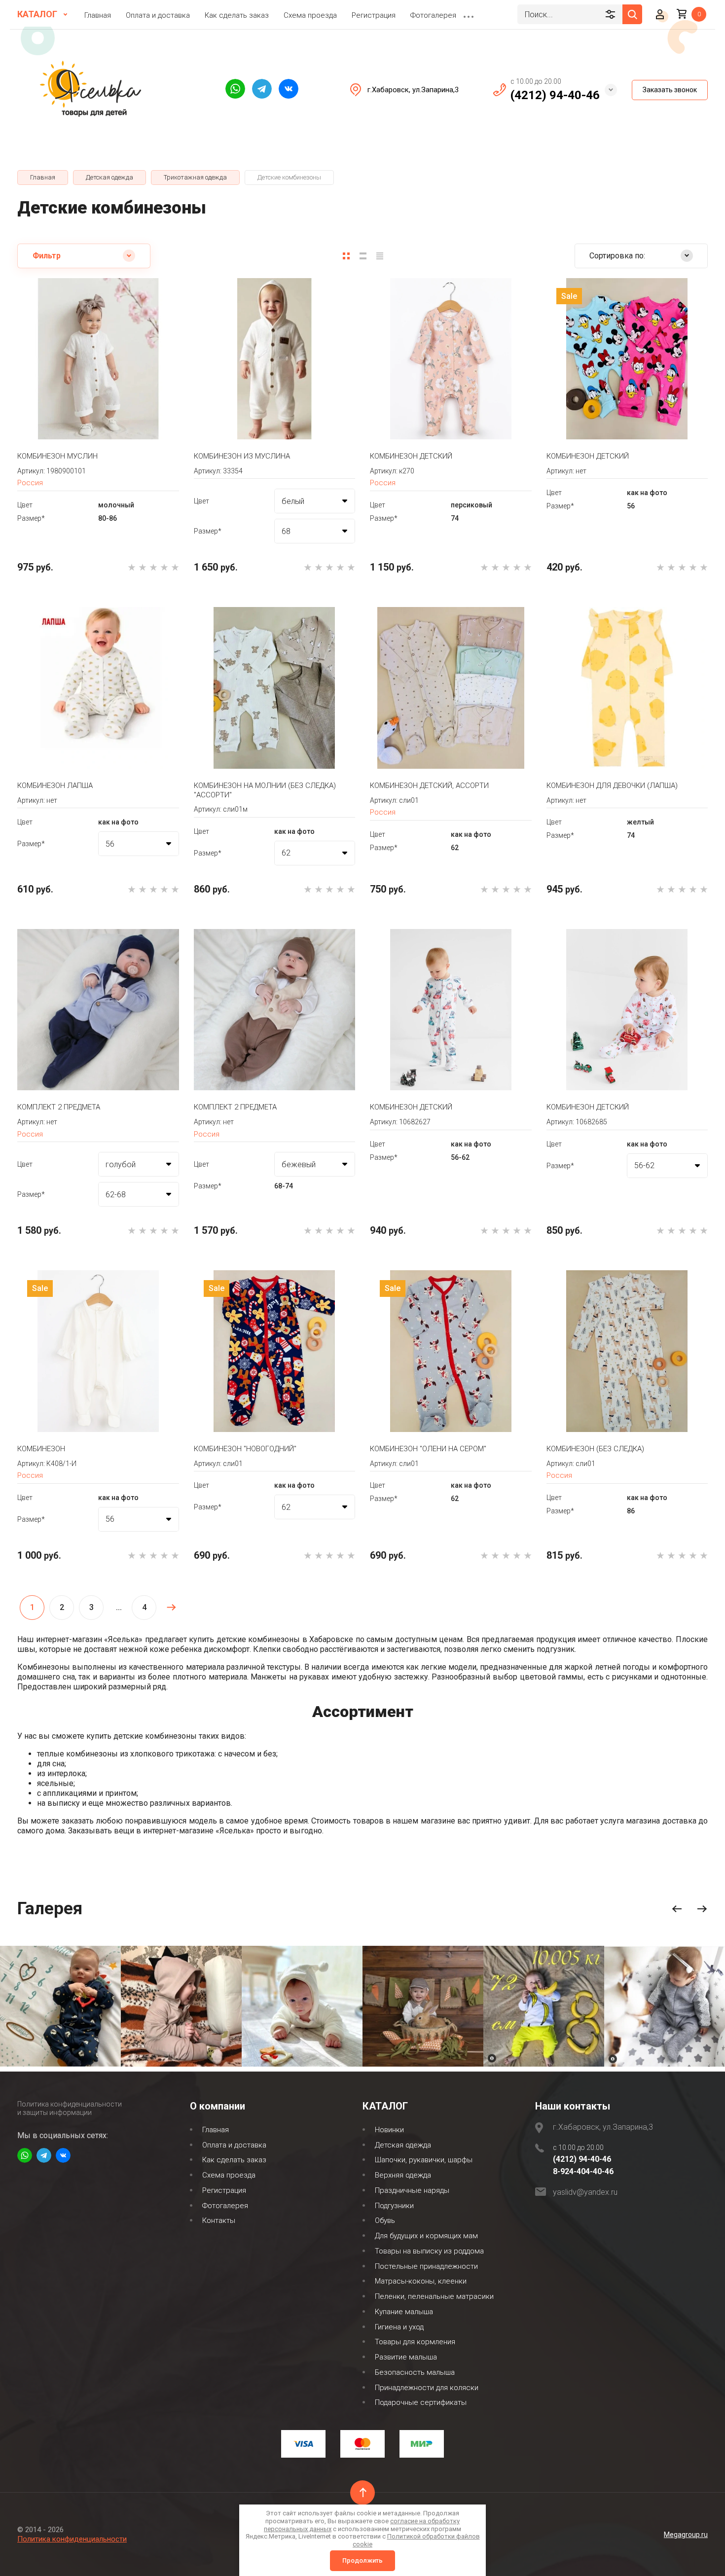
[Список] (363, 256)
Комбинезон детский (411, 456)
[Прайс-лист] (380, 256)
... (469, 14)
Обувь (385, 2220)
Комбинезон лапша (55, 786)
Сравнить (66, 410)
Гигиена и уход (399, 2327)
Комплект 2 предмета (59, 1107)
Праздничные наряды (412, 2190)
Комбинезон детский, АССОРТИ (429, 786)
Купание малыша (404, 2312)
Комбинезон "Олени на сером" (428, 1449)
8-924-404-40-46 (583, 2171)
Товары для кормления (415, 2342)
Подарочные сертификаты (421, 2402)
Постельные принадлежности (426, 2266)
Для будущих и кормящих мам (426, 2236)
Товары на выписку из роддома (429, 2251)
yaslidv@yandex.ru (585, 2192)
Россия (30, 483)
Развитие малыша (406, 2357)
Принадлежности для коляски (427, 2388)
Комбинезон (41, 1449)
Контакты (219, 2220)
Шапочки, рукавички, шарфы (424, 2160)
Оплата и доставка (158, 15)
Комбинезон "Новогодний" (245, 1449)
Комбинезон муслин (57, 456)
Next (702, 1909)
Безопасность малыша (415, 2372)
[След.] (171, 1608)
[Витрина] (346, 256)
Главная (98, 15)
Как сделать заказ (237, 15)
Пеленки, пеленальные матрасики (434, 2296)
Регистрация (374, 15)
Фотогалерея (433, 15)
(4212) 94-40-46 (555, 95)
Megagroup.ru (686, 2535)
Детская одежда (403, 2145)
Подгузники (394, 2206)
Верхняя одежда (403, 2175)
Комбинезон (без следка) (595, 1449)
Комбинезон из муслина (242, 456)
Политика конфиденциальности (72, 2539)
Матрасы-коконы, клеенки (421, 2281)
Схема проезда (310, 15)
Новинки (389, 2130)
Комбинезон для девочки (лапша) (612, 786)
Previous (677, 1909)
